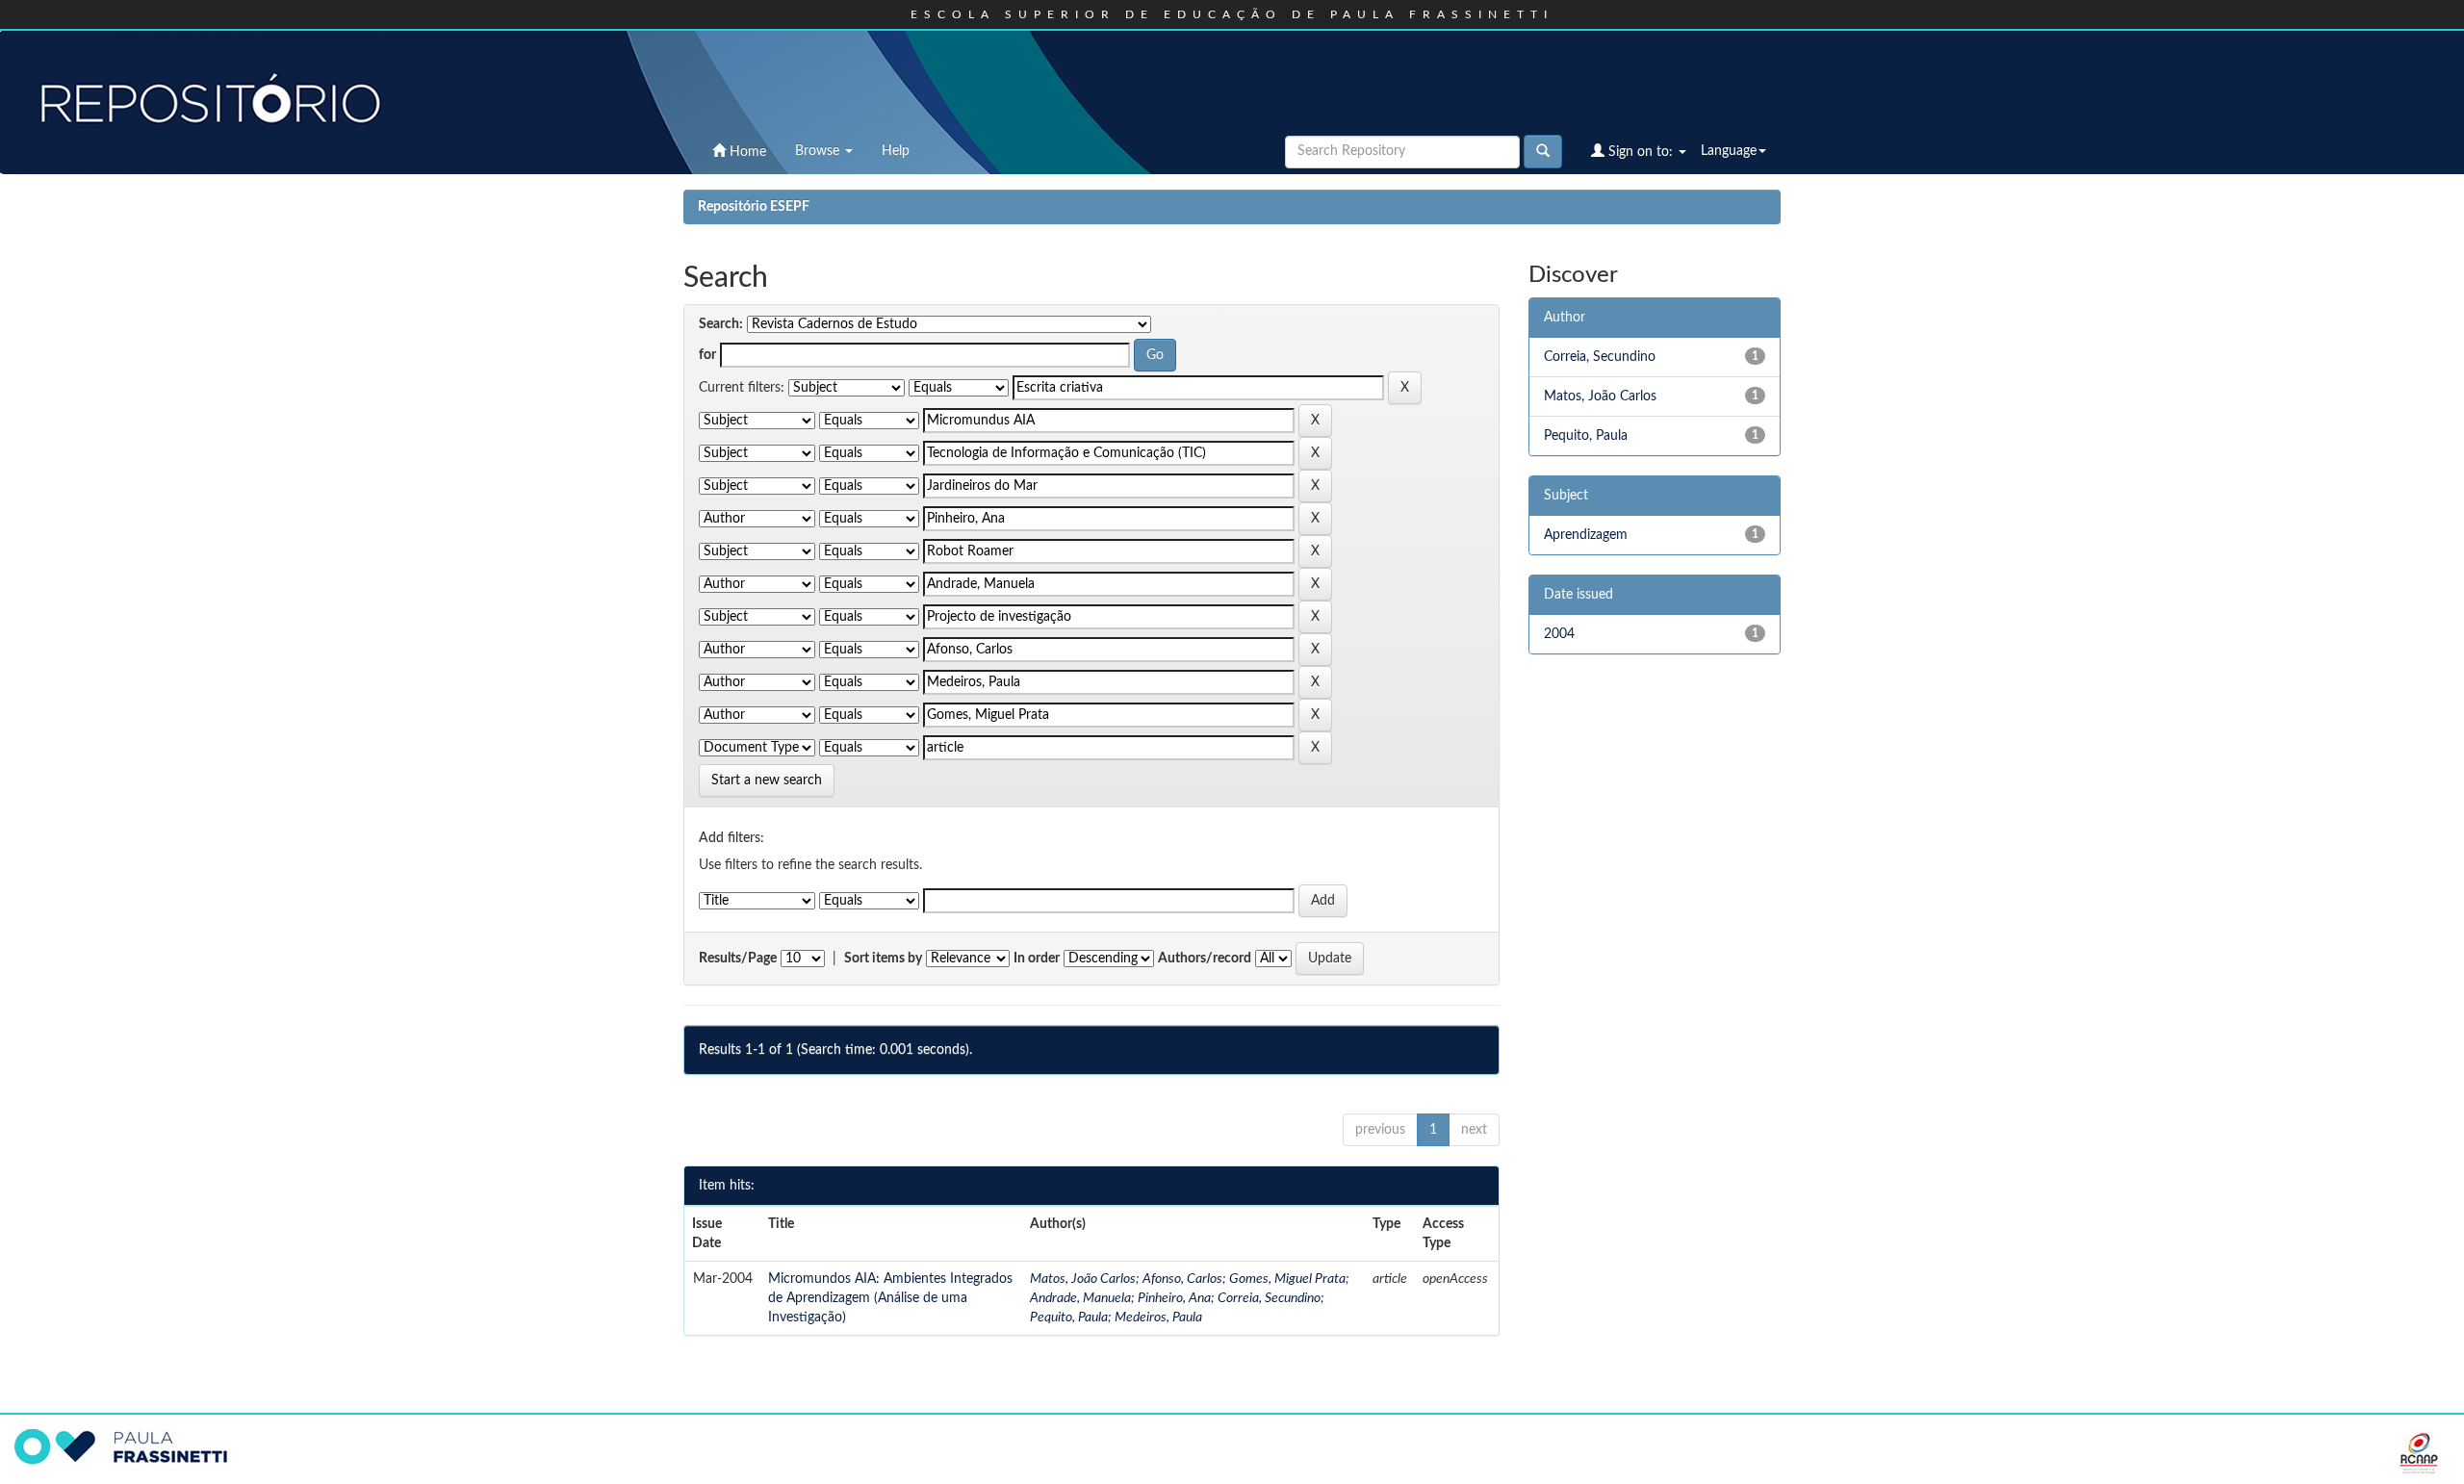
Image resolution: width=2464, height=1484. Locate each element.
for (707, 355)
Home (746, 152)
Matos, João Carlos (1083, 1279)
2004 (1559, 634)
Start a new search (767, 780)
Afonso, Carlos (1182, 1279)
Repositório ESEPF (754, 207)
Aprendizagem (1586, 535)
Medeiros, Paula (1158, 1318)
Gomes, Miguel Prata (1287, 1279)
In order (1037, 959)
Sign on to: (1641, 152)
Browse (819, 151)
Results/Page (738, 959)
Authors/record (1205, 959)
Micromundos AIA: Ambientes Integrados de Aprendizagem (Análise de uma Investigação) (890, 1298)
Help (896, 151)
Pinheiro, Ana (1174, 1298)
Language (1729, 151)
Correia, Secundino (1269, 1298)
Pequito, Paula (1069, 1318)
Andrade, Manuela (1080, 1298)
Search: (721, 324)
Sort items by (883, 959)
